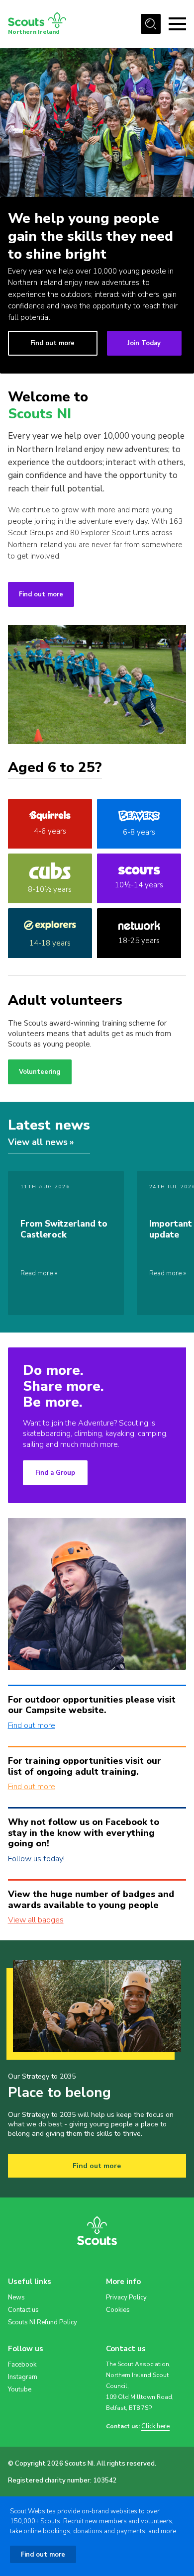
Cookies (118, 2310)
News (16, 2297)
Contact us (23, 2310)
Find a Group (55, 1473)
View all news (38, 1142)
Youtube (20, 2389)
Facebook (22, 2365)
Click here (155, 2427)
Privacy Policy (126, 2297)
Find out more (52, 343)
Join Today (144, 343)
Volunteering (40, 1072)
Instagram (23, 2377)
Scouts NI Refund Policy (43, 2322)
